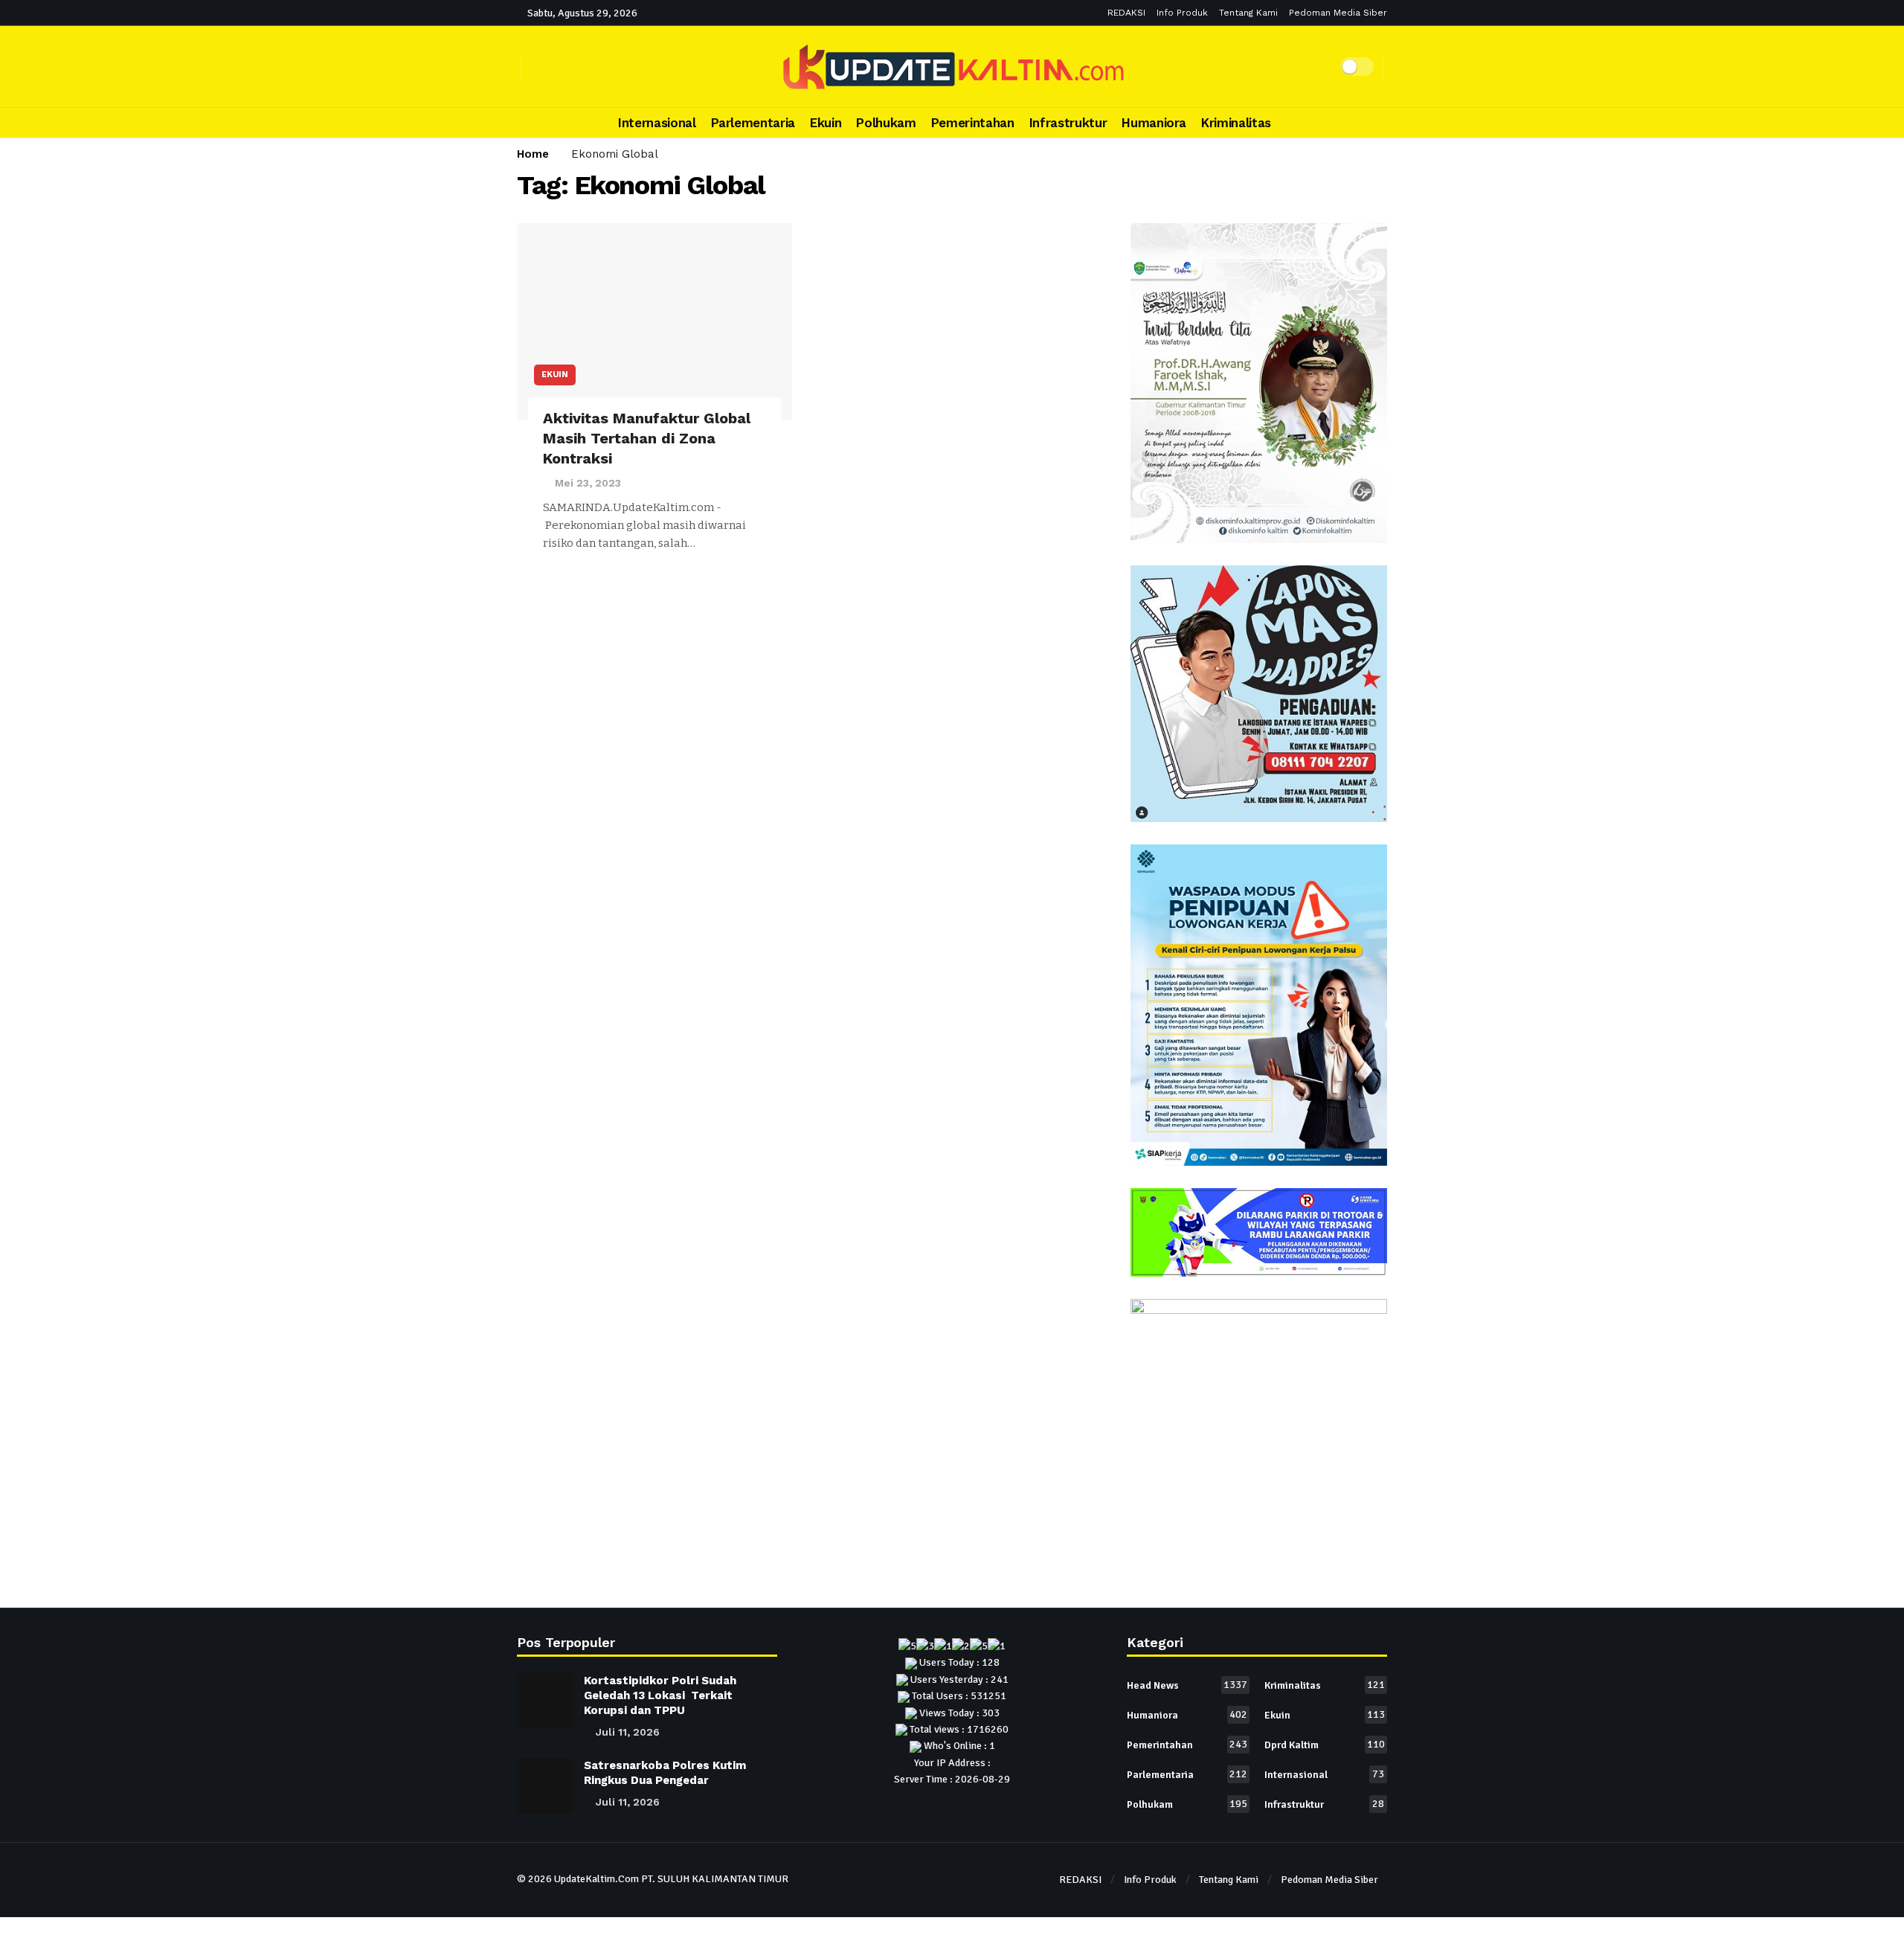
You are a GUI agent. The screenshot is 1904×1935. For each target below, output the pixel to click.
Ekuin (555, 375)
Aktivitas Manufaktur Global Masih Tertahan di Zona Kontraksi (647, 438)
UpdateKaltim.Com (596, 1879)
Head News (1187, 1685)
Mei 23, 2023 (588, 483)
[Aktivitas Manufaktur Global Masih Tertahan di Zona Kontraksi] (654, 322)
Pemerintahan (1187, 1745)
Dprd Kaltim (1325, 1745)
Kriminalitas (1325, 1685)
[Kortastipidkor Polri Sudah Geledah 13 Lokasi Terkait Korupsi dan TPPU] (545, 1701)
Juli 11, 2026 (628, 1732)
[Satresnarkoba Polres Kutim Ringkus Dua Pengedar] (545, 1786)
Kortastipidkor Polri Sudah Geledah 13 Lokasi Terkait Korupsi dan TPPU (660, 1695)
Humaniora (1187, 1715)
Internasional (1324, 1774)
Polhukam (1187, 1804)
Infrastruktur (1324, 1804)
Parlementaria (1187, 1774)
